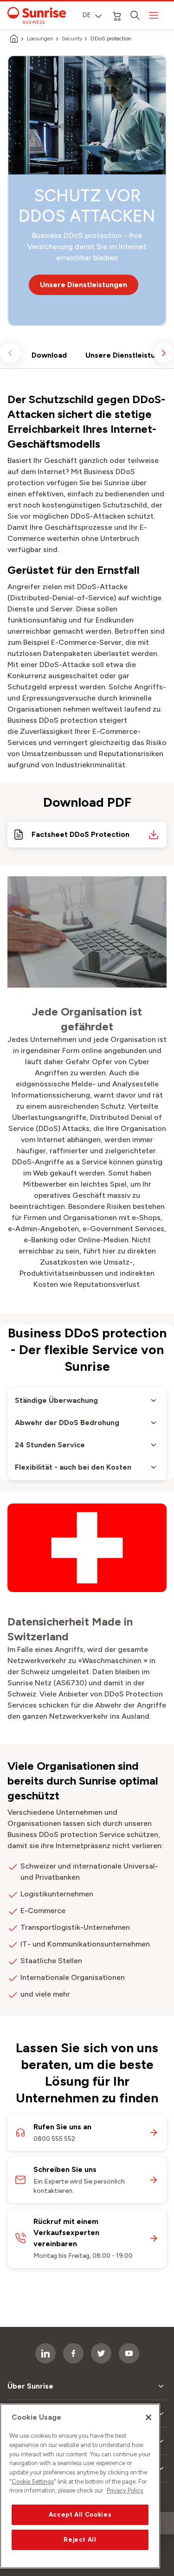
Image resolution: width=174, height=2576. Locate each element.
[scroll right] (164, 353)
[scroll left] (10, 353)
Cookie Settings (33, 2482)
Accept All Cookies (80, 2515)
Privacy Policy (125, 2490)
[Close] (148, 2417)
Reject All (80, 2540)
